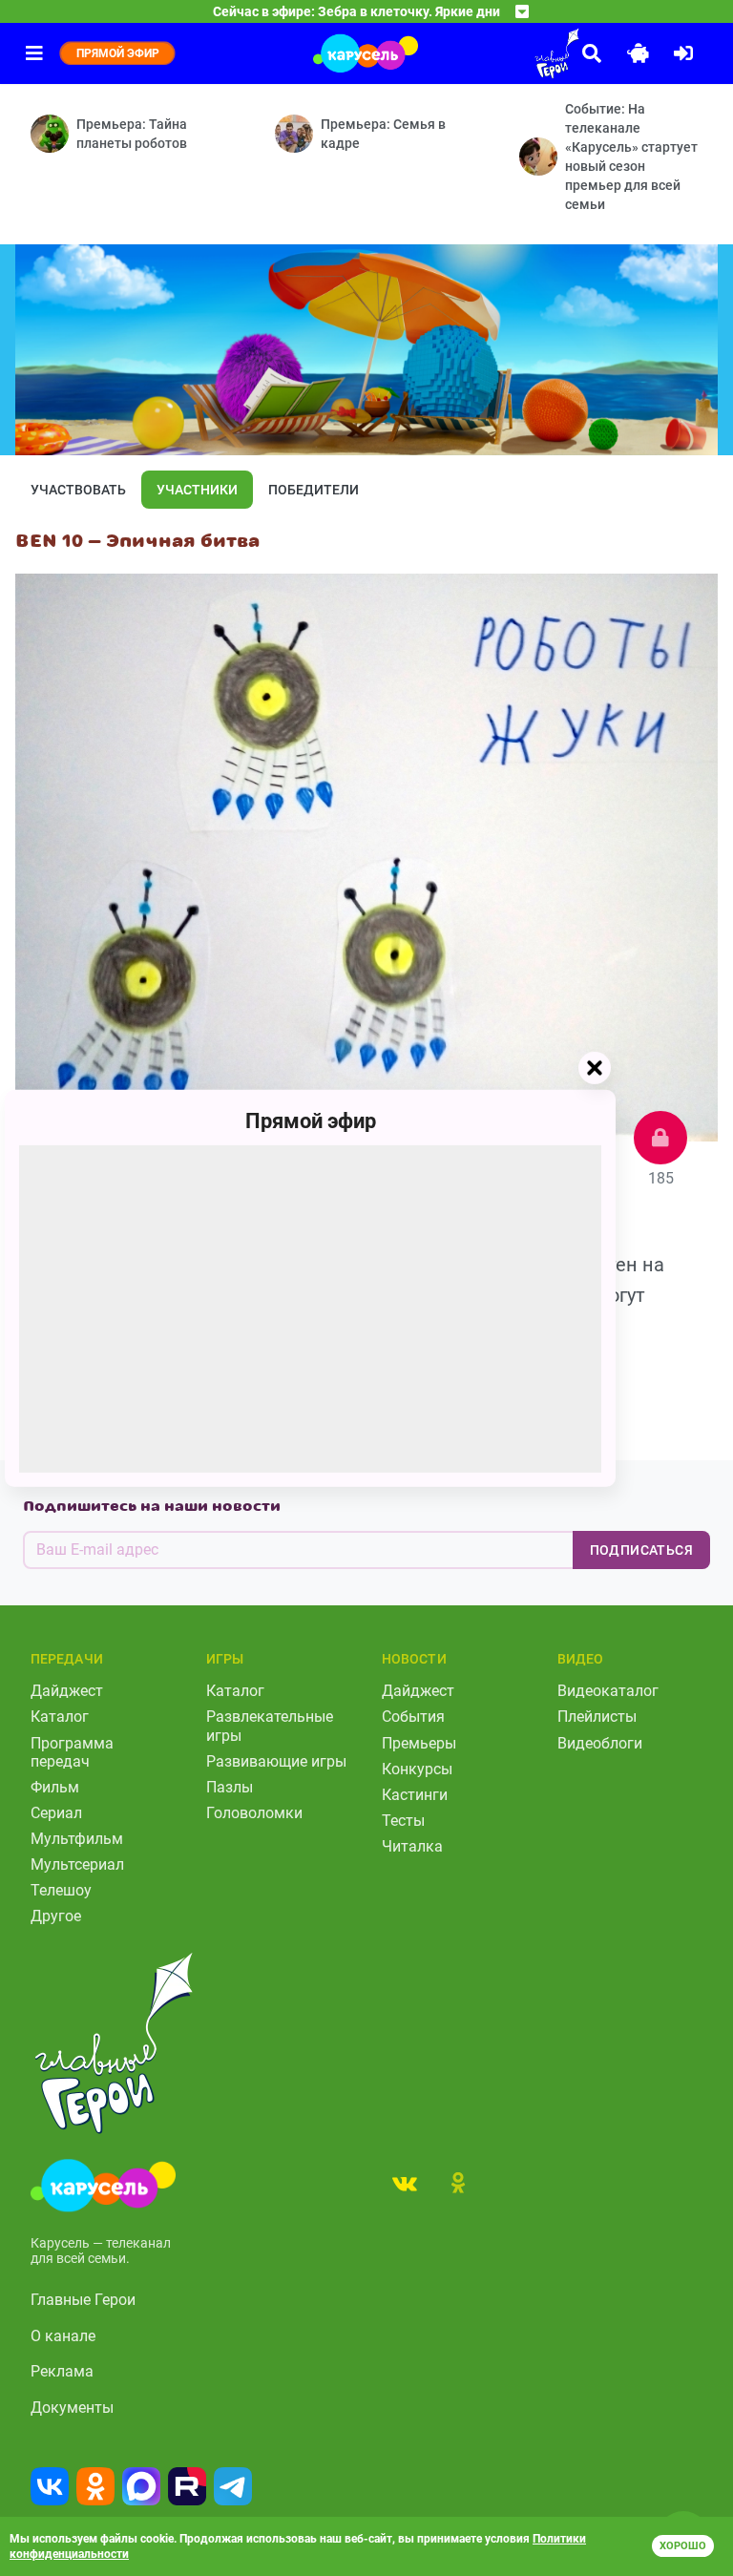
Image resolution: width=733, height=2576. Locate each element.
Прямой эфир (311, 1120)
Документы (72, 2408)
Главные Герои (83, 2300)
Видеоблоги (600, 1743)
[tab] (405, 2183)
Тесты (403, 1821)
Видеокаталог (608, 1691)
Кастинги (415, 1795)
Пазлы (230, 1787)
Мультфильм (77, 1839)
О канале (63, 2336)
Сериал (56, 1813)
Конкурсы (417, 1769)
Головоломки (254, 1813)
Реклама (62, 2371)
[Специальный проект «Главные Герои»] (504, 53)
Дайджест (67, 1691)
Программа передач (72, 1752)
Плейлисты (597, 1717)
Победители (314, 490)
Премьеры (419, 1743)
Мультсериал (77, 1864)
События (413, 1717)
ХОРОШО (683, 2546)
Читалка (412, 1846)
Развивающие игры (276, 1761)
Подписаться (641, 1550)
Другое (56, 1916)
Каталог (60, 1717)
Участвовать (78, 490)
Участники (197, 490)
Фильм (55, 1787)
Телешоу (61, 1890)
